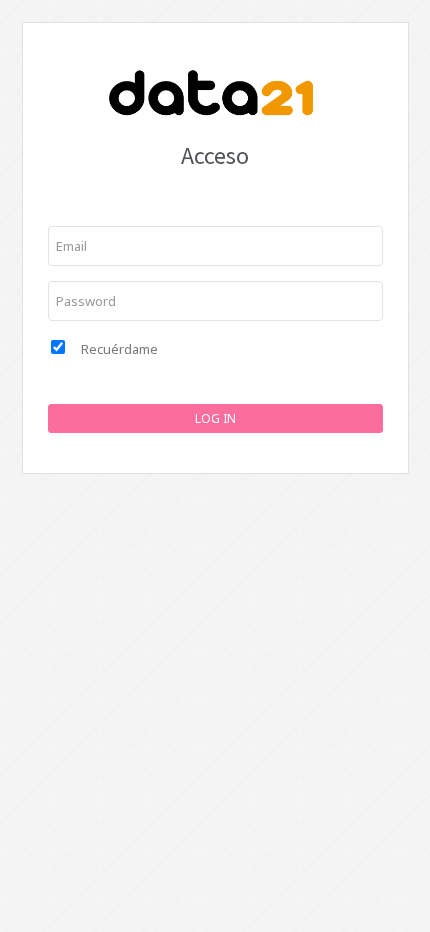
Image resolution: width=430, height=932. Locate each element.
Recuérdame (119, 349)
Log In (215, 418)
